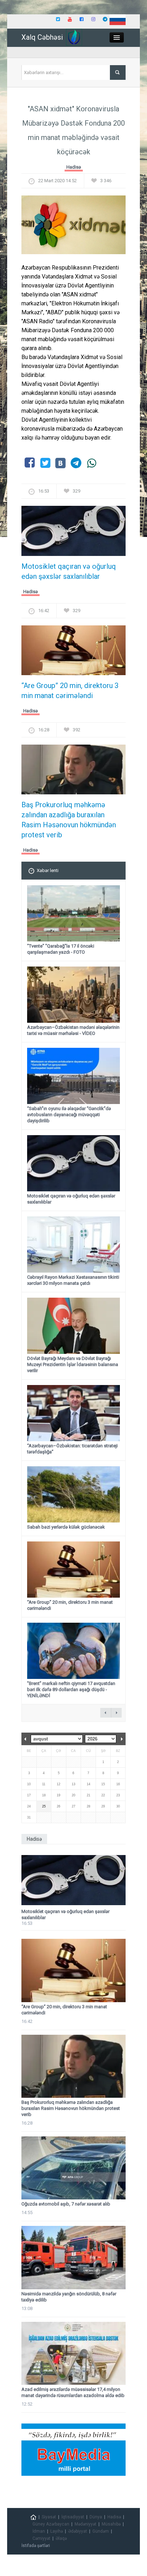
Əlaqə (61, 2538)
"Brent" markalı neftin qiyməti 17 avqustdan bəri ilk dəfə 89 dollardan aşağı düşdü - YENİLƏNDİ (71, 1689)
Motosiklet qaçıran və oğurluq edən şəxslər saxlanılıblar (69, 571)
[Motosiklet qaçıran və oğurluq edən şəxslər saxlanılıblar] (73, 533)
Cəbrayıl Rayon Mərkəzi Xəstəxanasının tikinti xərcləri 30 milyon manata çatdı (73, 1280)
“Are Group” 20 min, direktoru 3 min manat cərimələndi (70, 691)
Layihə (57, 2531)
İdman (39, 2531)
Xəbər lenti (48, 870)
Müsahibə (111, 2524)
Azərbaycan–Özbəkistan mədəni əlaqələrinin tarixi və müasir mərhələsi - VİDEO (73, 1030)
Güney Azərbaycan (51, 2524)
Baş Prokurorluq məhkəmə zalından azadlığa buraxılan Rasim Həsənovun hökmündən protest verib (69, 820)
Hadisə (74, 167)
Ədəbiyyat (78, 2531)
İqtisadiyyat (73, 2517)
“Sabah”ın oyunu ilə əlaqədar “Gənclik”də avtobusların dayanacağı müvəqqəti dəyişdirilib (69, 1115)
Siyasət (49, 2517)
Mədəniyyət (85, 2524)
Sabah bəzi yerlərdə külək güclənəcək (66, 1527)
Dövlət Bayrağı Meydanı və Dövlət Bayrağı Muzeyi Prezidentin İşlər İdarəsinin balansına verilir (73, 1364)
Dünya (96, 2517)
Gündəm (101, 2531)
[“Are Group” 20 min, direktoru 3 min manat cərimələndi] (73, 652)
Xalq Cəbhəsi (42, 37)
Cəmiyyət (41, 2538)
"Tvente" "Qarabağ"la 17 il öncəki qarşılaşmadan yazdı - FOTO (61, 949)
